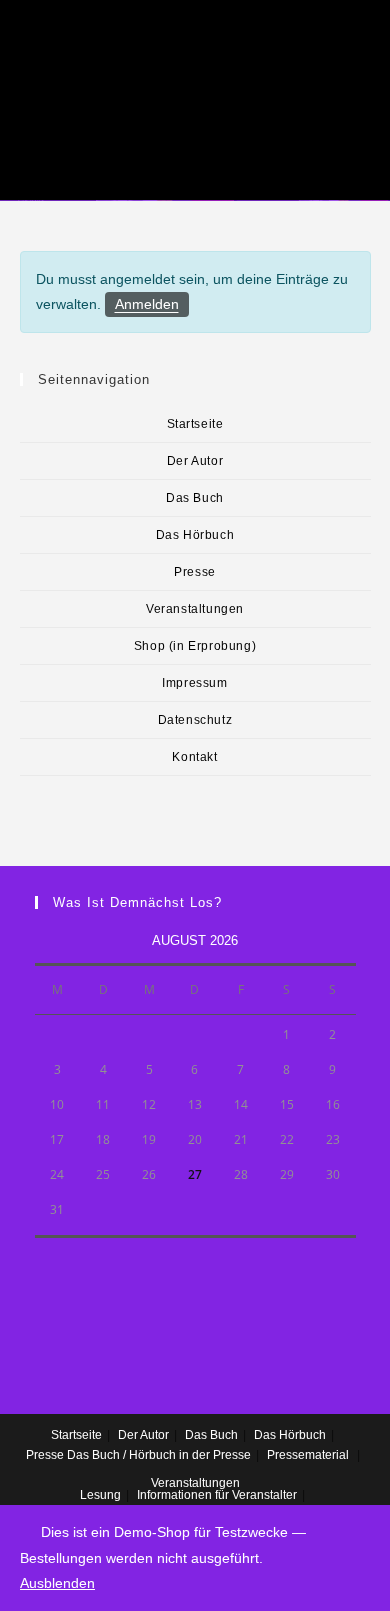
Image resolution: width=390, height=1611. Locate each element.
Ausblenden (57, 1583)
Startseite (195, 424)
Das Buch (195, 498)
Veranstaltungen (195, 609)
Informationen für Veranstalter (217, 1495)
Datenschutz (195, 720)
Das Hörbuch (195, 535)
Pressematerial (308, 1455)
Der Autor (195, 461)
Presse (195, 572)
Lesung (100, 1495)
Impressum (194, 683)
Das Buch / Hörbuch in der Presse (159, 1455)
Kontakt (194, 757)
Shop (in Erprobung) (195, 646)
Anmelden (147, 304)
